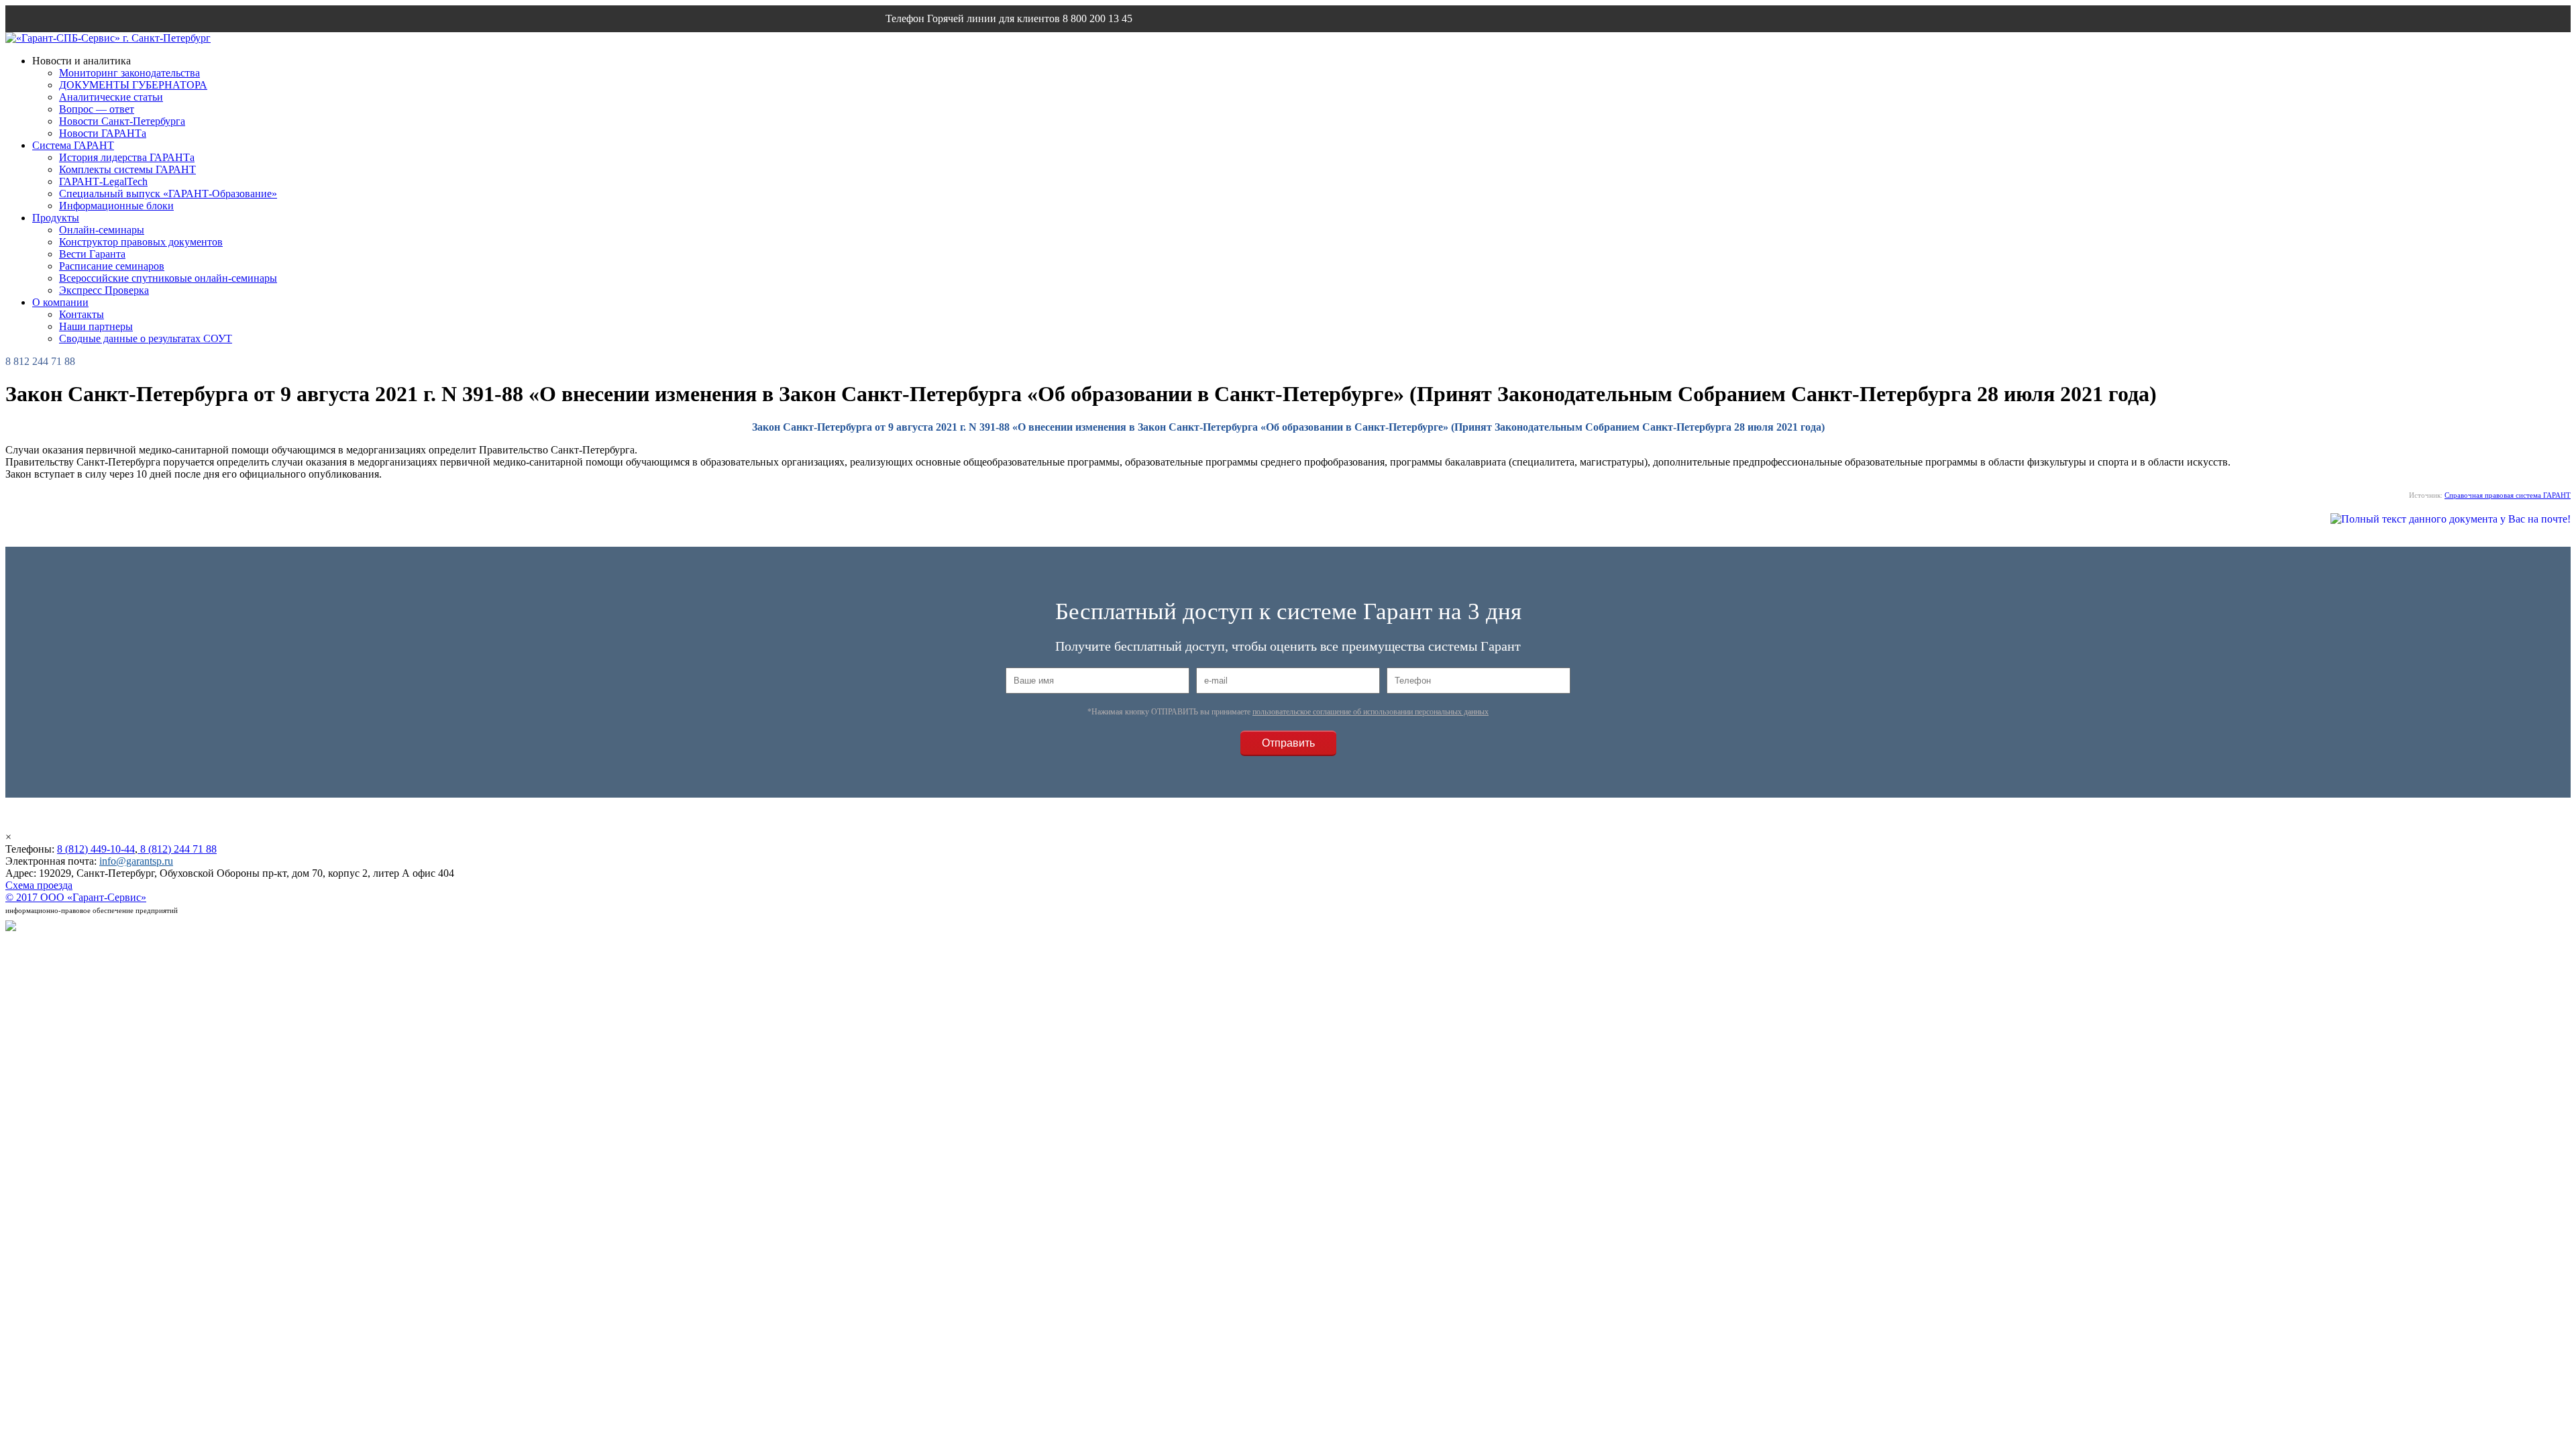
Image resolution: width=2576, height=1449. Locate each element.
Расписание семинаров (112, 266)
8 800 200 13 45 (1097, 18)
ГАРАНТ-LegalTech (103, 181)
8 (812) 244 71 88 (177, 849)
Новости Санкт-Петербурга (122, 121)
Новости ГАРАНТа (103, 133)
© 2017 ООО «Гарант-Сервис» (76, 897)
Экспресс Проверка (104, 290)
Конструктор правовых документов (141, 242)
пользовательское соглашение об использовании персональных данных (1371, 712)
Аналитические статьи (111, 97)
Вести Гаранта (92, 254)
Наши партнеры (96, 326)
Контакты (82, 314)
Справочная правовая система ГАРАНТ (2508, 495)
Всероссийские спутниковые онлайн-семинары (168, 278)
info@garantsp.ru (950, 45)
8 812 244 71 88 (40, 361)
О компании (60, 302)
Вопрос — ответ (97, 109)
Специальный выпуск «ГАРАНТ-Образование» (168, 194)
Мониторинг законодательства (129, 73)
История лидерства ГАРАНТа (127, 157)
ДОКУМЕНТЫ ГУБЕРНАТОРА (133, 85)
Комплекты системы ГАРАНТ (127, 169)
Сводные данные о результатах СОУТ (146, 338)
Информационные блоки (116, 206)
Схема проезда (39, 885)
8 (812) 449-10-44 (96, 849)
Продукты (56, 218)
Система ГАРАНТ (73, 145)
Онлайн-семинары (102, 230)
